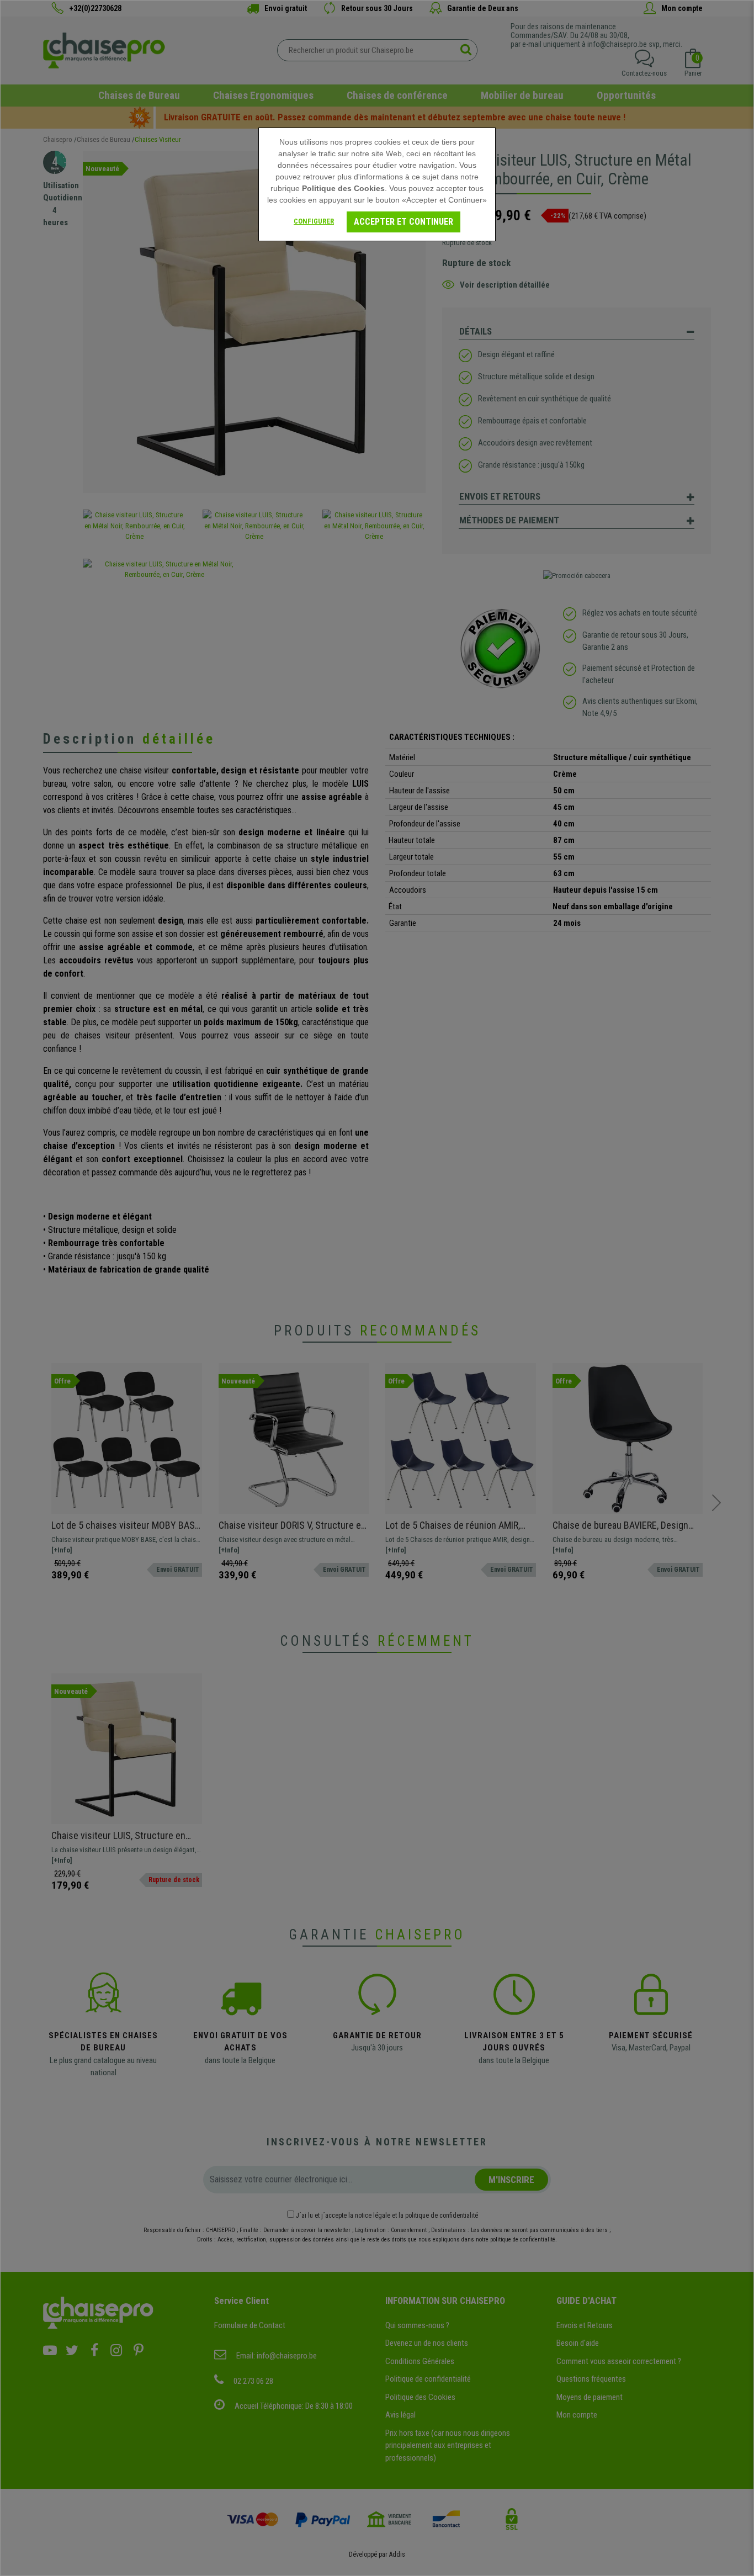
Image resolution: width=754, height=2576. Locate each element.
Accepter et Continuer (403, 222)
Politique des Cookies (343, 188)
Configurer (314, 221)
